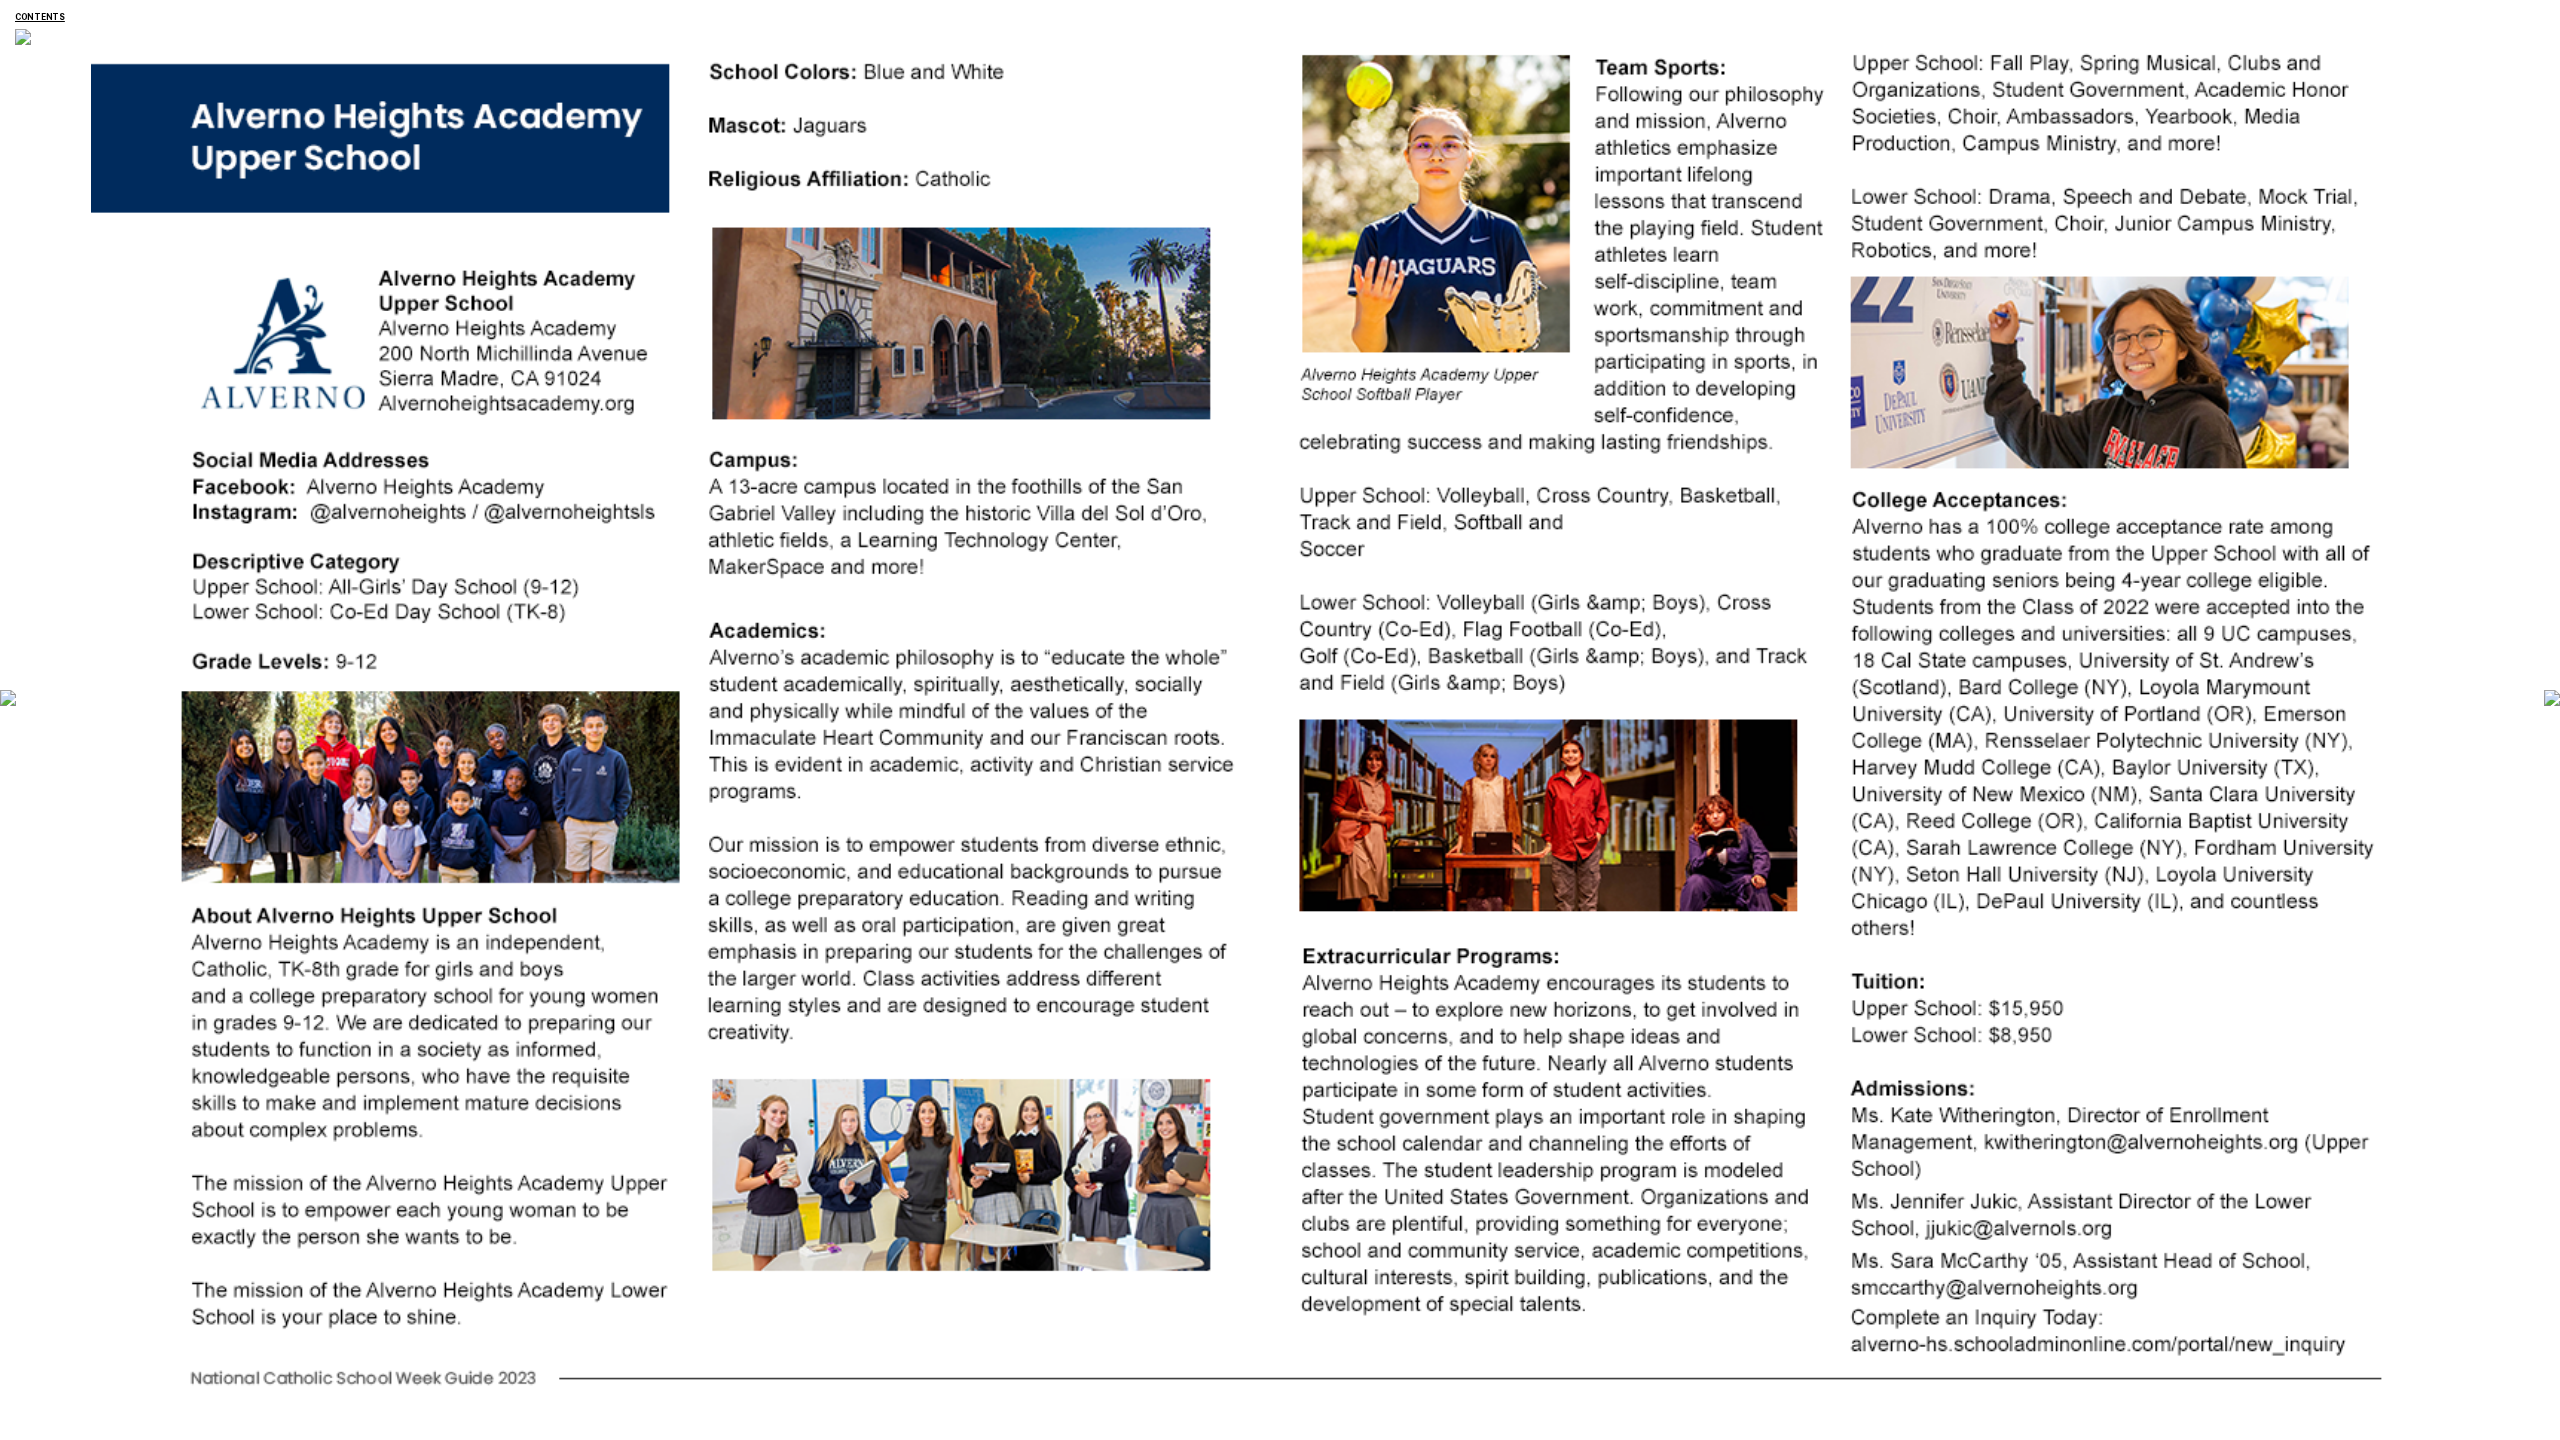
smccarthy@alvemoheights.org (1835, 1275)
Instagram (189, 501)
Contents (40, 17)
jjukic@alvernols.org (1832, 1216)
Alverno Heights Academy (98, 15)
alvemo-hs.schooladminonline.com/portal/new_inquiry (1839, 1331)
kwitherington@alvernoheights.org (1835, 1130)
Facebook (189, 475)
